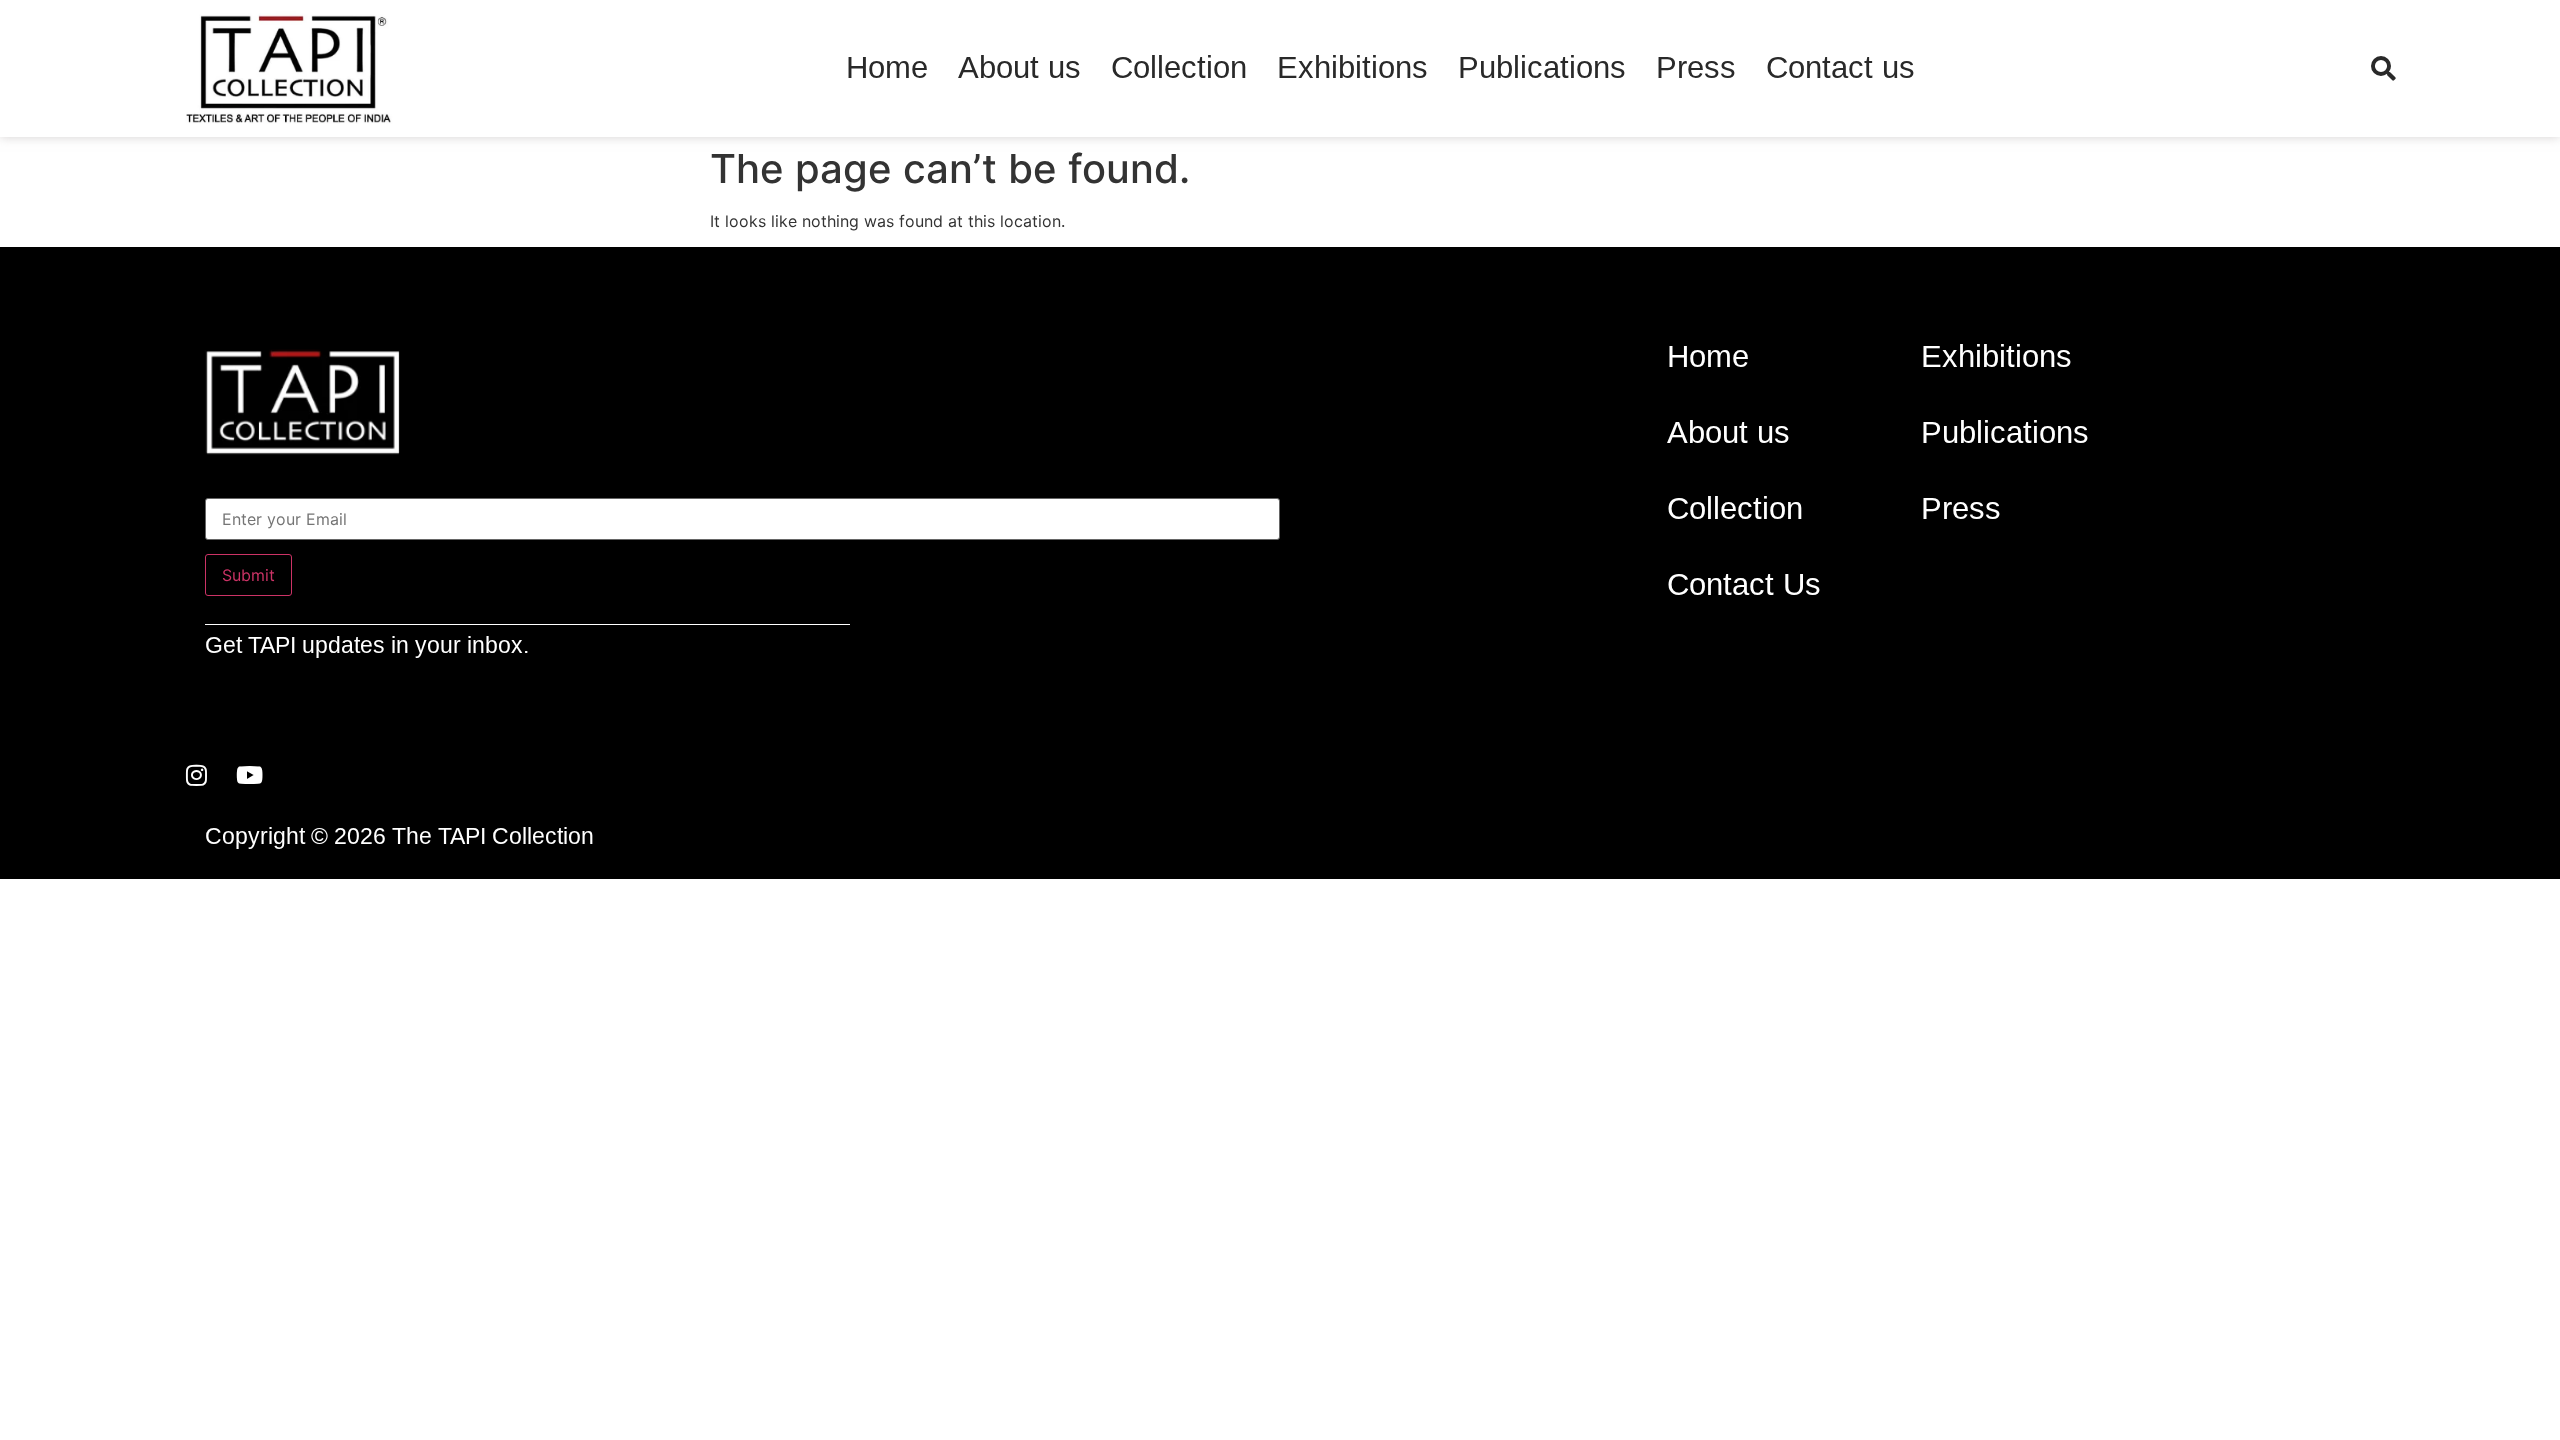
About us (1019, 67)
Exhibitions (1352, 67)
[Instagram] (197, 775)
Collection (1179, 67)
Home (887, 67)
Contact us (1840, 67)
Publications (1542, 67)
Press (1696, 67)
